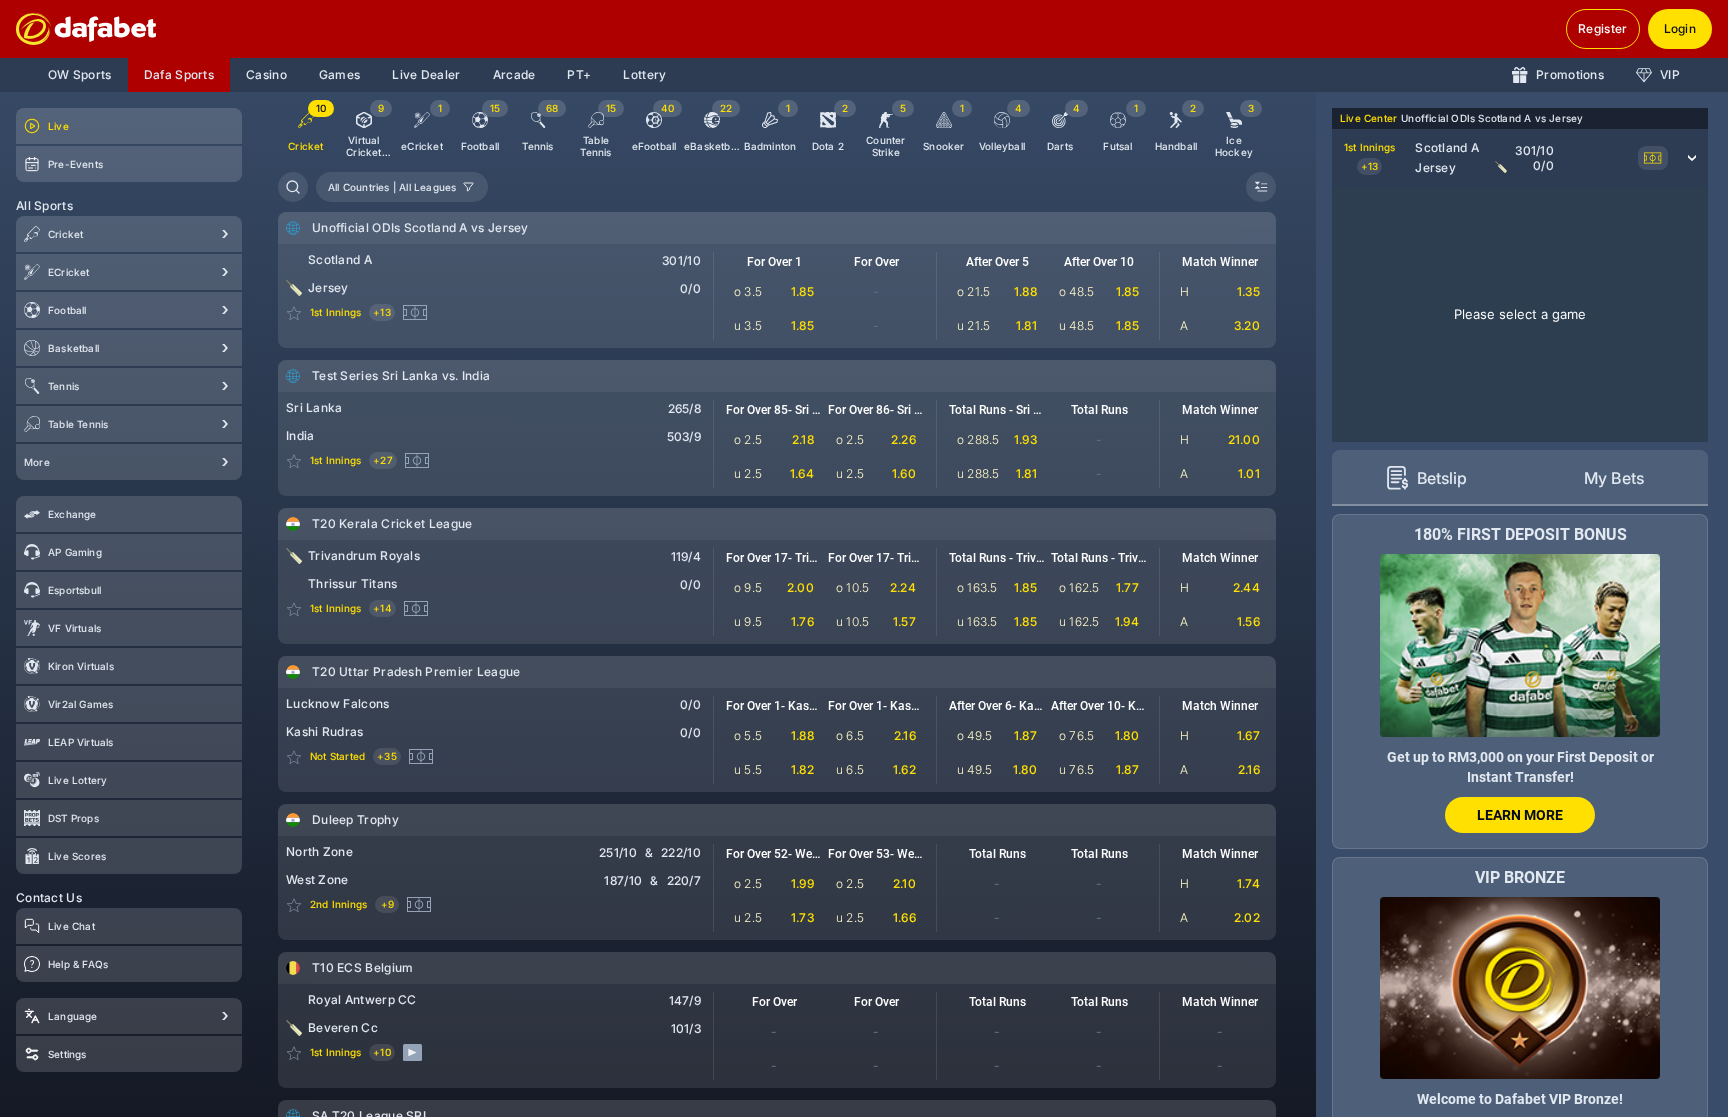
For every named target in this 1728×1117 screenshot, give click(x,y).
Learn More (1520, 815)
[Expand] (226, 234)
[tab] (1426, 478)
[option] (364, 131)
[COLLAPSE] (1261, 187)
